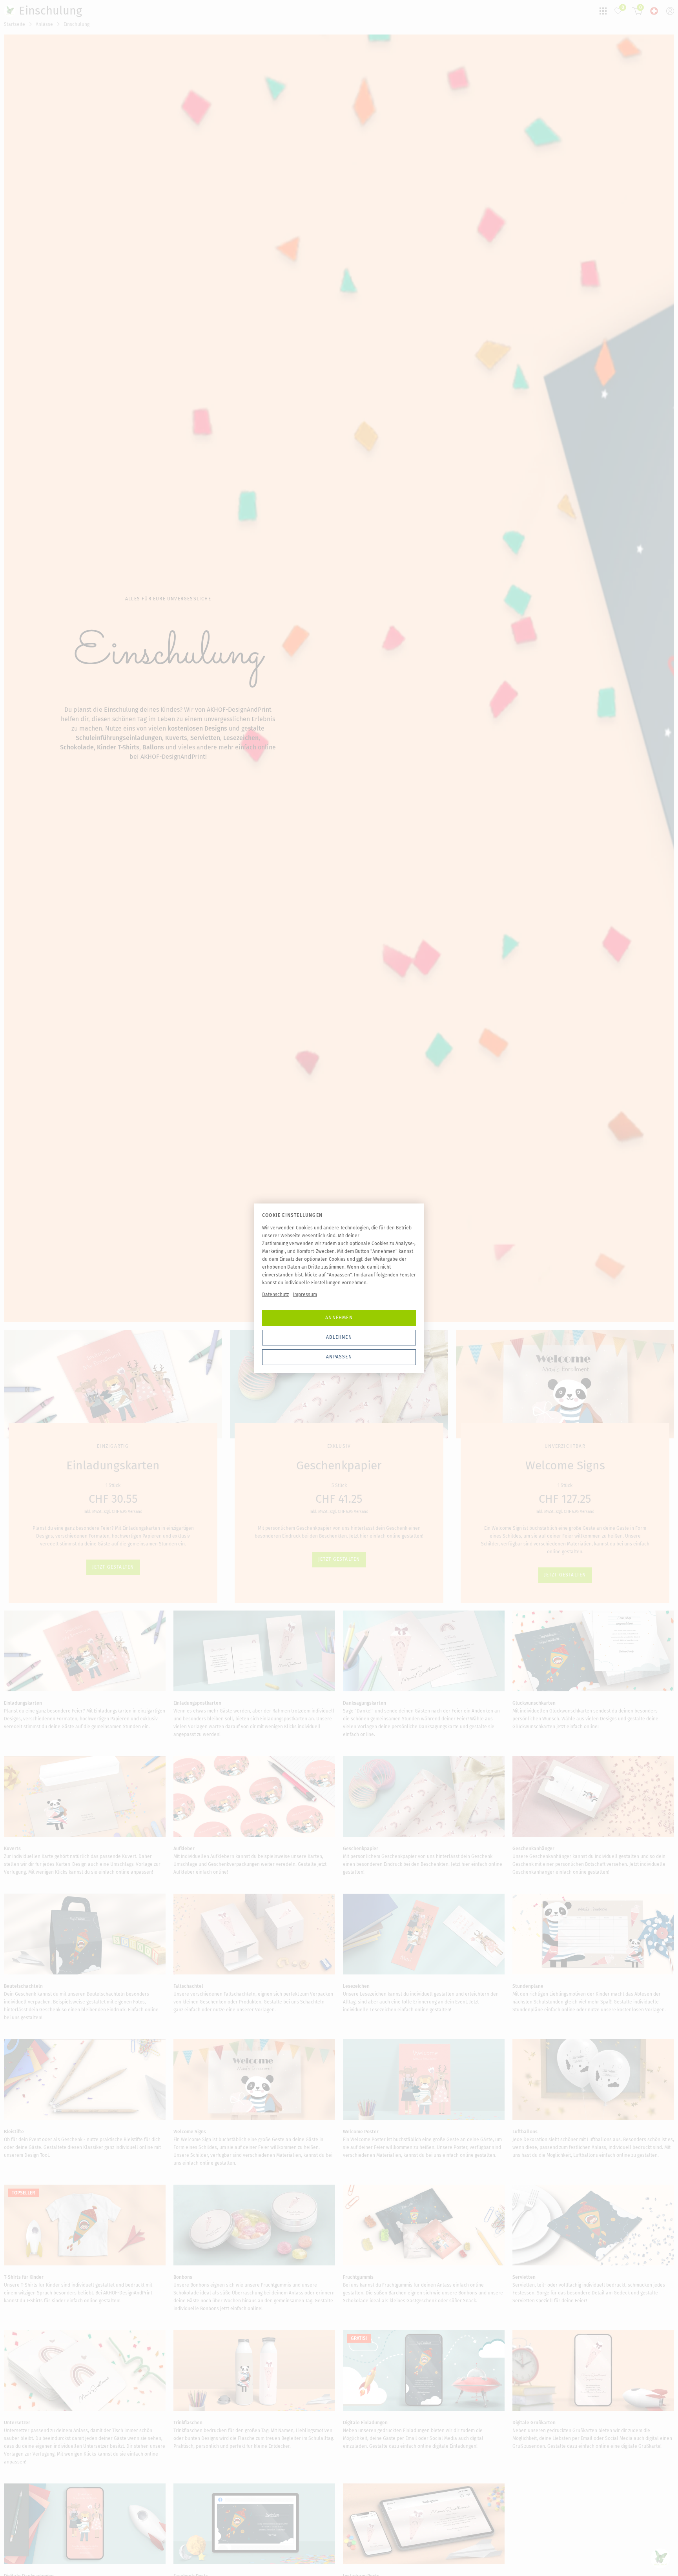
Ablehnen (339, 1337)
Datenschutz (275, 1294)
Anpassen (339, 1357)
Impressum (305, 1294)
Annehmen (339, 1318)
